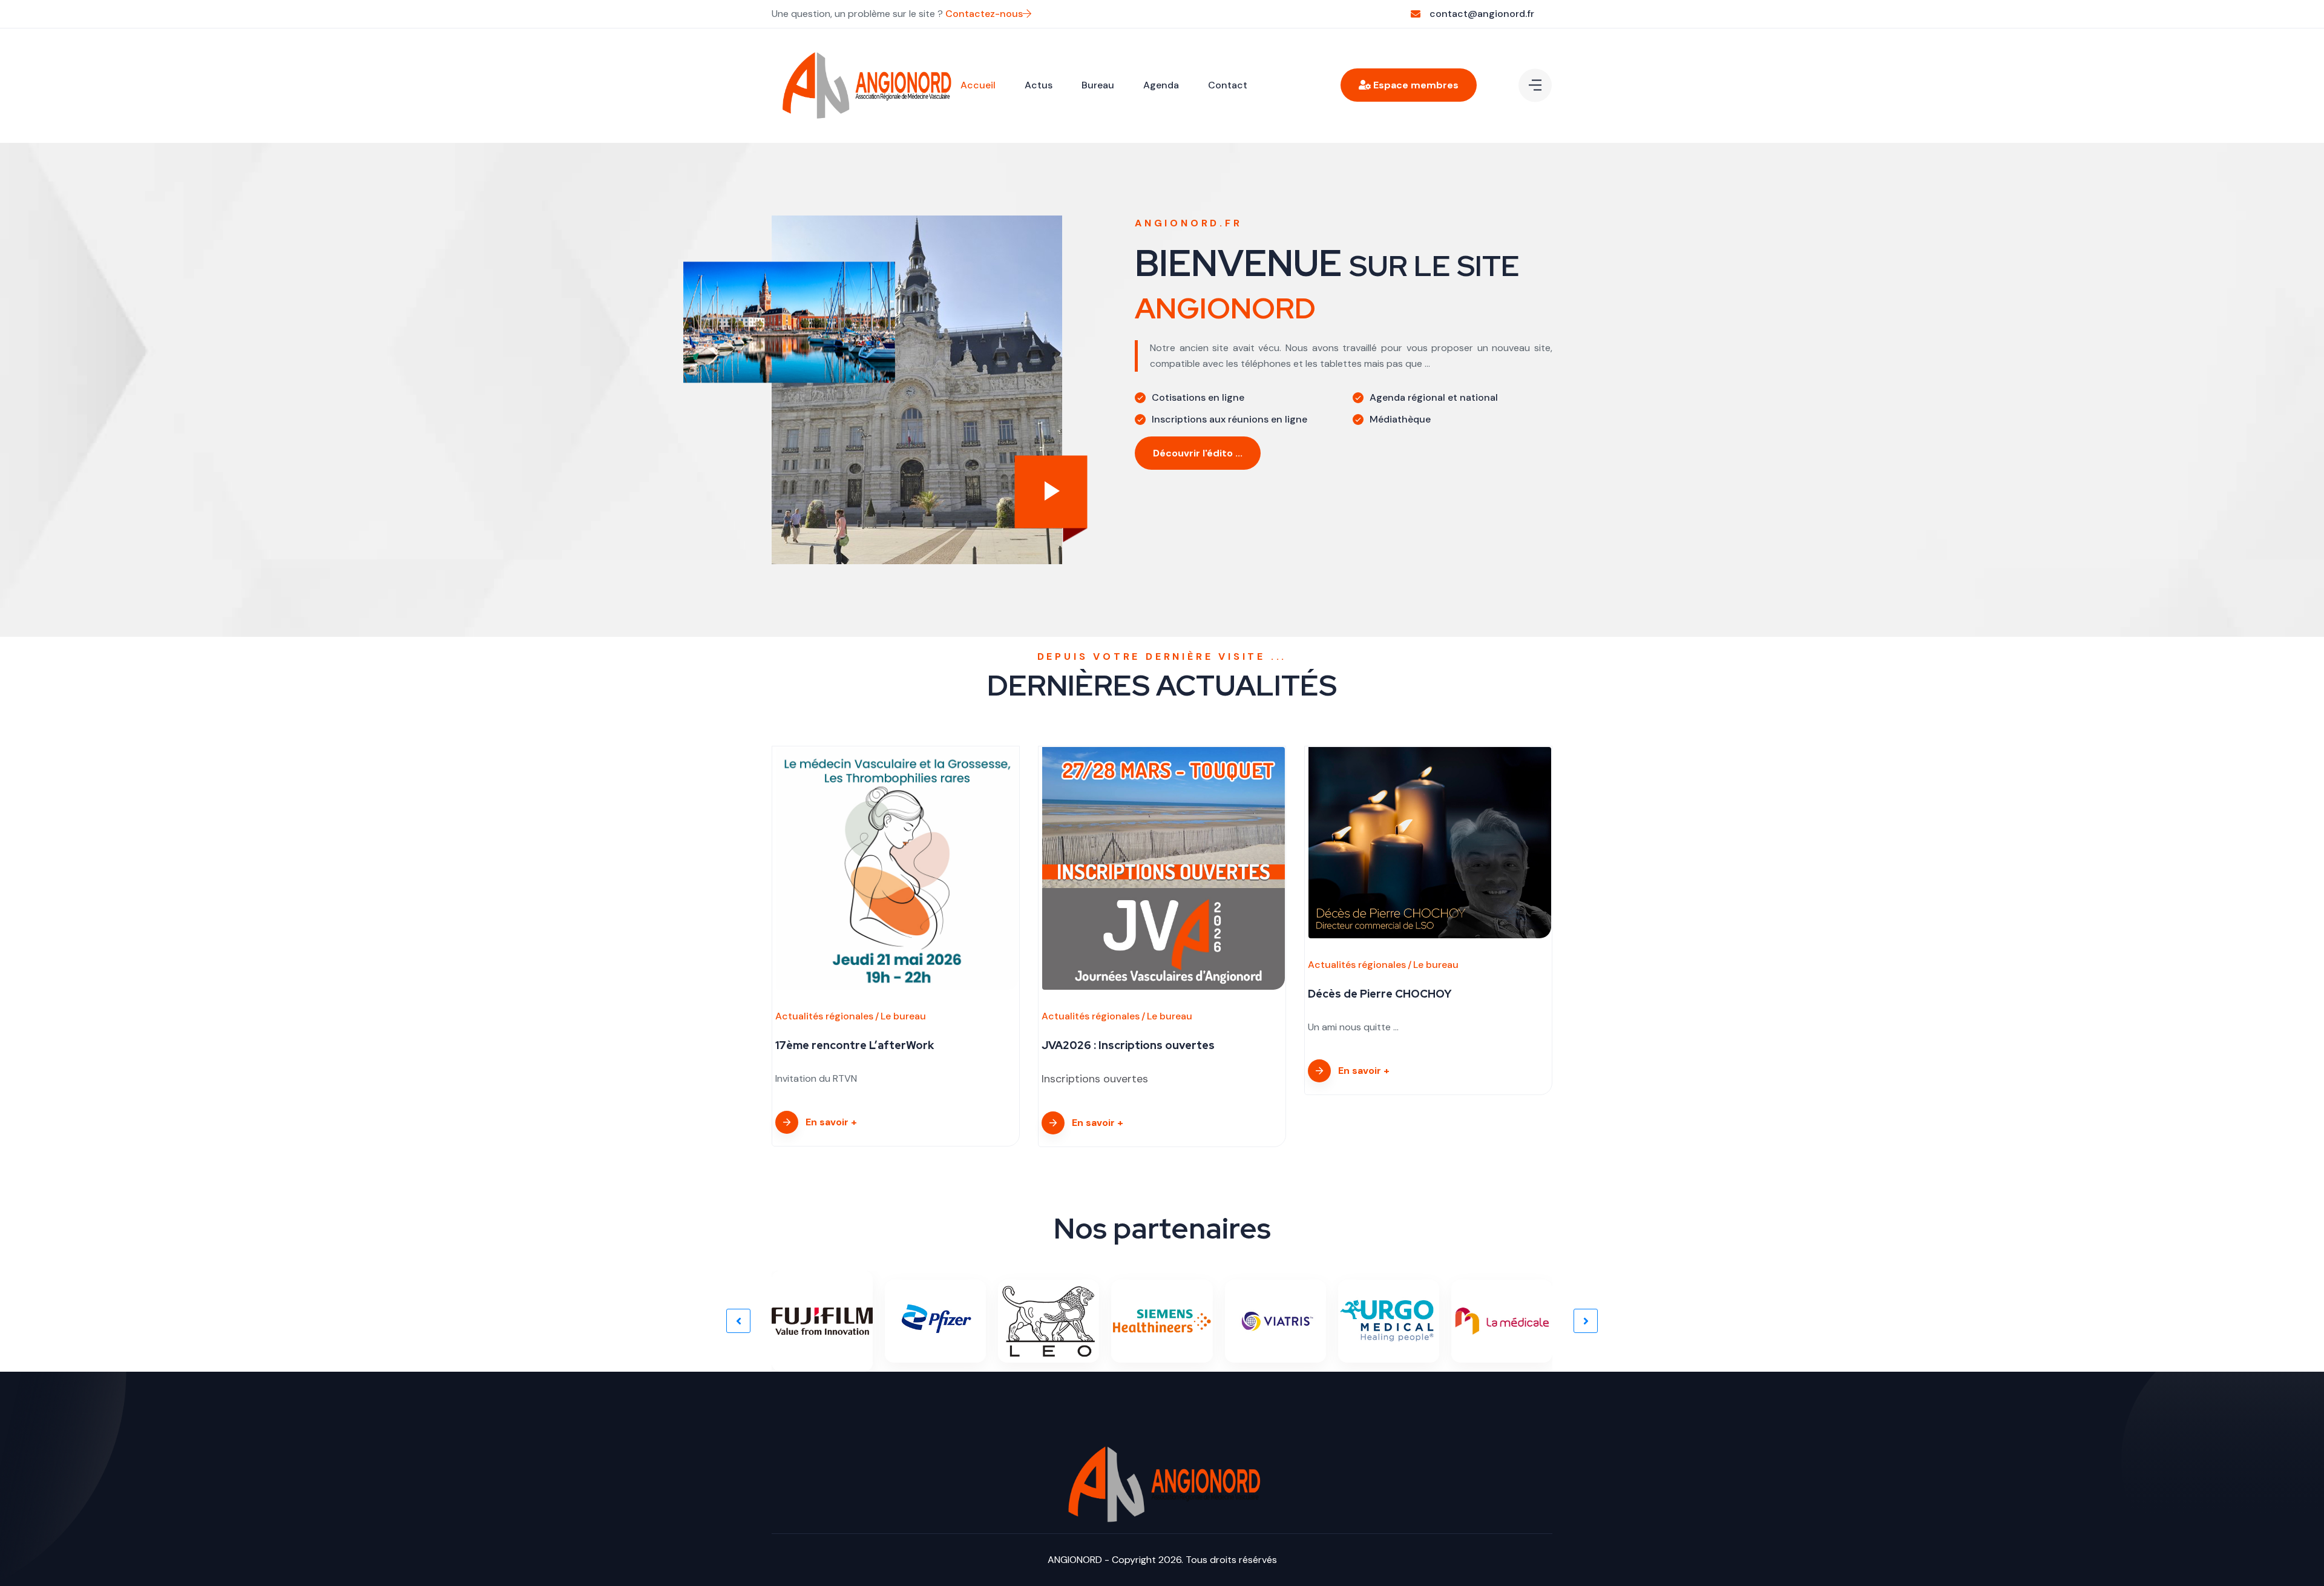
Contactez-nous (984, 14)
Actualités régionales (824, 1016)
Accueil (978, 85)
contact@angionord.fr (1482, 14)
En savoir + (831, 1122)
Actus (1039, 85)
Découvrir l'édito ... (1198, 453)
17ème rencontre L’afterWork (855, 1045)
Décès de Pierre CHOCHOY (1380, 994)
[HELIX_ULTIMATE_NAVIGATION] (1535, 85)
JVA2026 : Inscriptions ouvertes (1128, 1045)
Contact (1228, 85)
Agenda (1161, 85)
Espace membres (1415, 85)
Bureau (1098, 85)
